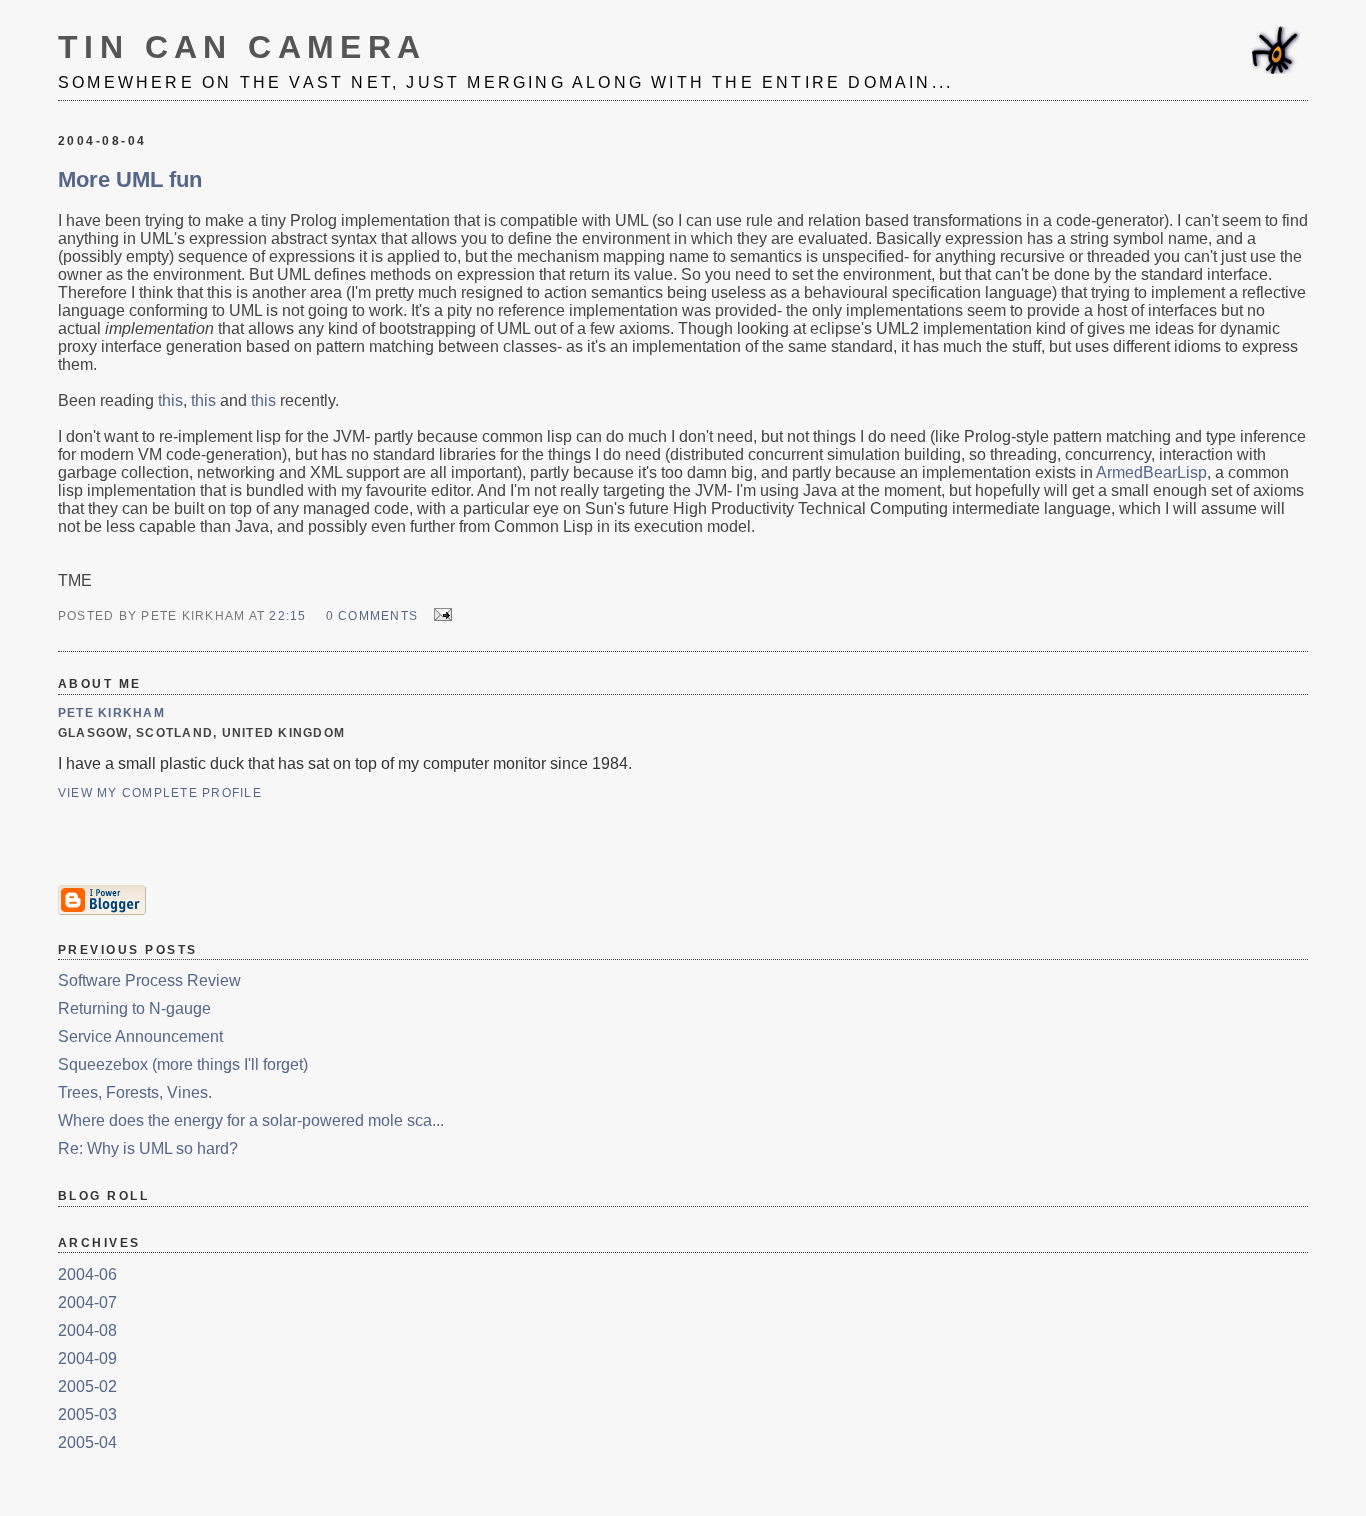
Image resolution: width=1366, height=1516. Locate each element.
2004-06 (87, 1274)
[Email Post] (439, 614)
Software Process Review (149, 980)
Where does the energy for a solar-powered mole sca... (251, 1120)
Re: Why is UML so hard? (148, 1148)
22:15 (287, 616)
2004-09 (87, 1358)
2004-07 (87, 1302)
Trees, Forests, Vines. (135, 1092)
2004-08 (87, 1330)
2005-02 (87, 1386)
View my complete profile (160, 793)
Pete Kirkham (111, 713)
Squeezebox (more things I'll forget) (183, 1064)
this (170, 400)
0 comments (372, 616)
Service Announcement (140, 1036)
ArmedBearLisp (1151, 472)
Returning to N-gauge (134, 1008)
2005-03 (87, 1414)
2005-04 (87, 1442)
